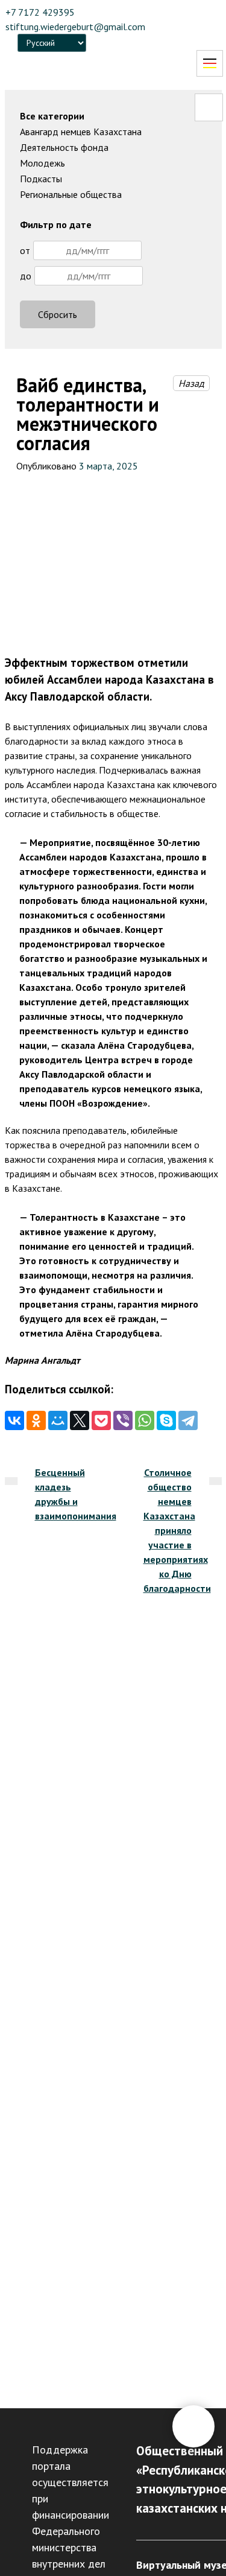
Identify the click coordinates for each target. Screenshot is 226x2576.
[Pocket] (101, 1420)
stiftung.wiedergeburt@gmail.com (75, 27)
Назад (191, 383)
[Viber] (123, 1420)
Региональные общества (71, 194)
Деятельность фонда (64, 147)
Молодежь (42, 163)
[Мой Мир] (58, 1420)
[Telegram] (188, 1420)
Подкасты (41, 179)
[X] (80, 1420)
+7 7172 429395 (40, 12)
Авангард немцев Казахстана (81, 132)
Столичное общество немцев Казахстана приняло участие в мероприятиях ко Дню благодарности (177, 1530)
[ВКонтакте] (14, 1420)
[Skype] (166, 1420)
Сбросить (58, 314)
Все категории (52, 116)
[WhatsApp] (145, 1420)
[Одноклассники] (36, 1420)
